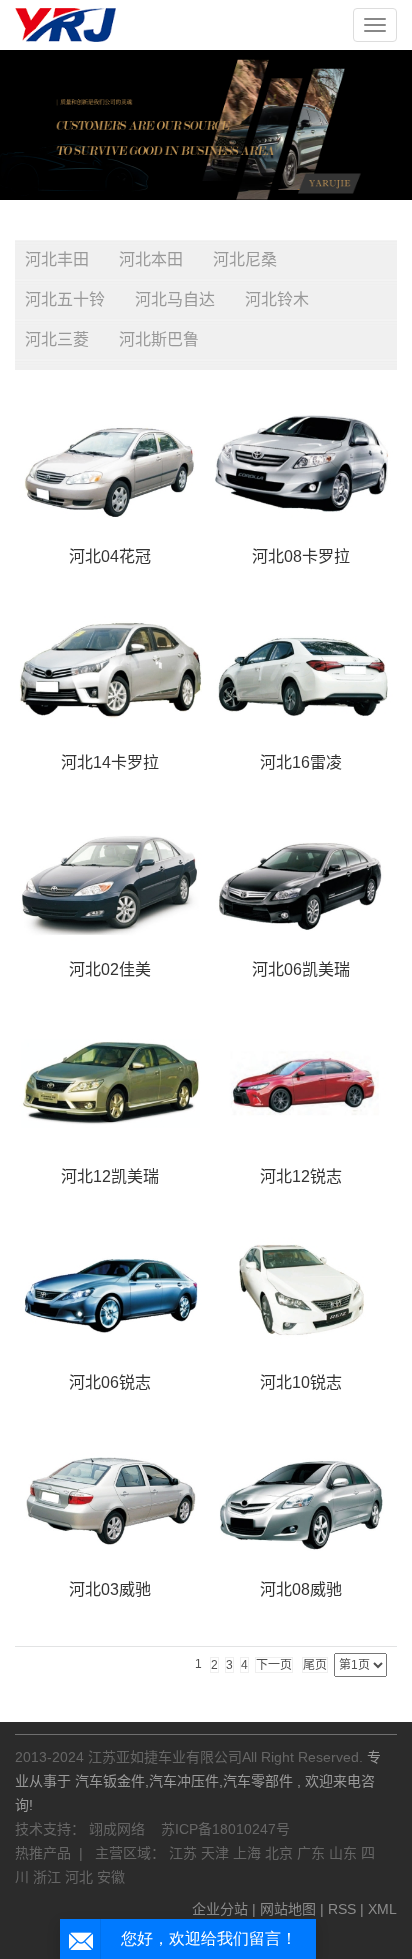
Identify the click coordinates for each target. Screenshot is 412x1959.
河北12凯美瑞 (110, 1176)
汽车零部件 (258, 1781)
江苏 (185, 1853)
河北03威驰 (110, 1589)
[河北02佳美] (110, 876)
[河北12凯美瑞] (110, 1083)
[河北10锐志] (301, 1290)
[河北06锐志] (110, 1290)
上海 (249, 1853)
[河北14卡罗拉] (110, 670)
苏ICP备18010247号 (225, 1829)
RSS (342, 1909)
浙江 (49, 1877)
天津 (217, 1853)
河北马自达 (175, 299)
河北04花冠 (110, 556)
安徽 (111, 1877)
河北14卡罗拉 (110, 762)
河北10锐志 (301, 1382)
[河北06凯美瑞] (301, 876)
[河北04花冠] (110, 463)
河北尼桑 (245, 259)
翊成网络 (119, 1829)
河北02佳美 (110, 969)
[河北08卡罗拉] (301, 463)
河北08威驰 (301, 1589)
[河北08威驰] (301, 1496)
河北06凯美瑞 (301, 969)
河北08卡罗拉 (301, 556)
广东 (313, 1853)
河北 (81, 1877)
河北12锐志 (301, 1176)
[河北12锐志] (301, 1083)
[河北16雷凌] (301, 670)
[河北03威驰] (110, 1496)
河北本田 (151, 259)
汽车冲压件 (184, 1781)
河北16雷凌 (301, 762)
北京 (281, 1853)
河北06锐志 (110, 1382)
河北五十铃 (65, 299)
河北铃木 (277, 299)
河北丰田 (57, 259)
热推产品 (43, 1853)
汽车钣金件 (110, 1781)
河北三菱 (57, 339)
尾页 (315, 1665)
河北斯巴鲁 (159, 339)
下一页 (274, 1665)
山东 (345, 1853)
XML (382, 1909)
